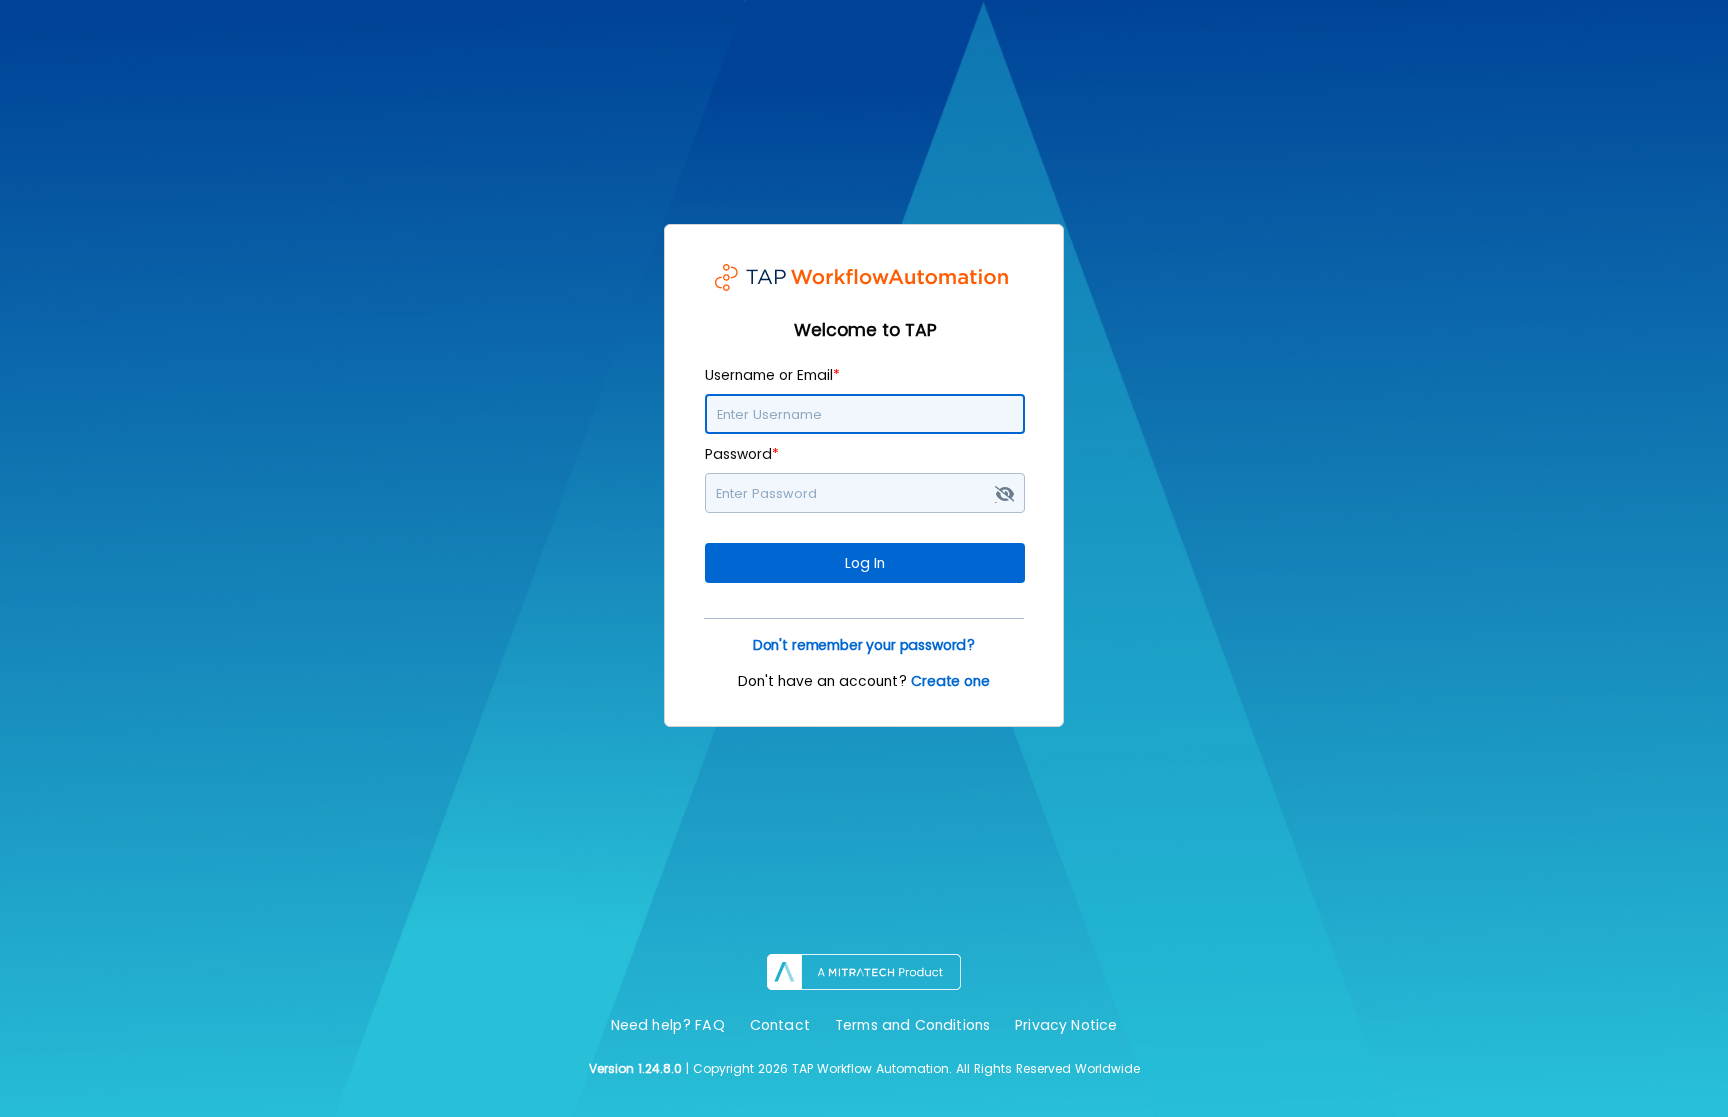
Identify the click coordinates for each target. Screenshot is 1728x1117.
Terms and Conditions (912, 1025)
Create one (950, 681)
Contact (780, 1025)
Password (742, 454)
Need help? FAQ (668, 1025)
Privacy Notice (1066, 1025)
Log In (865, 563)
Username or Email (772, 375)
